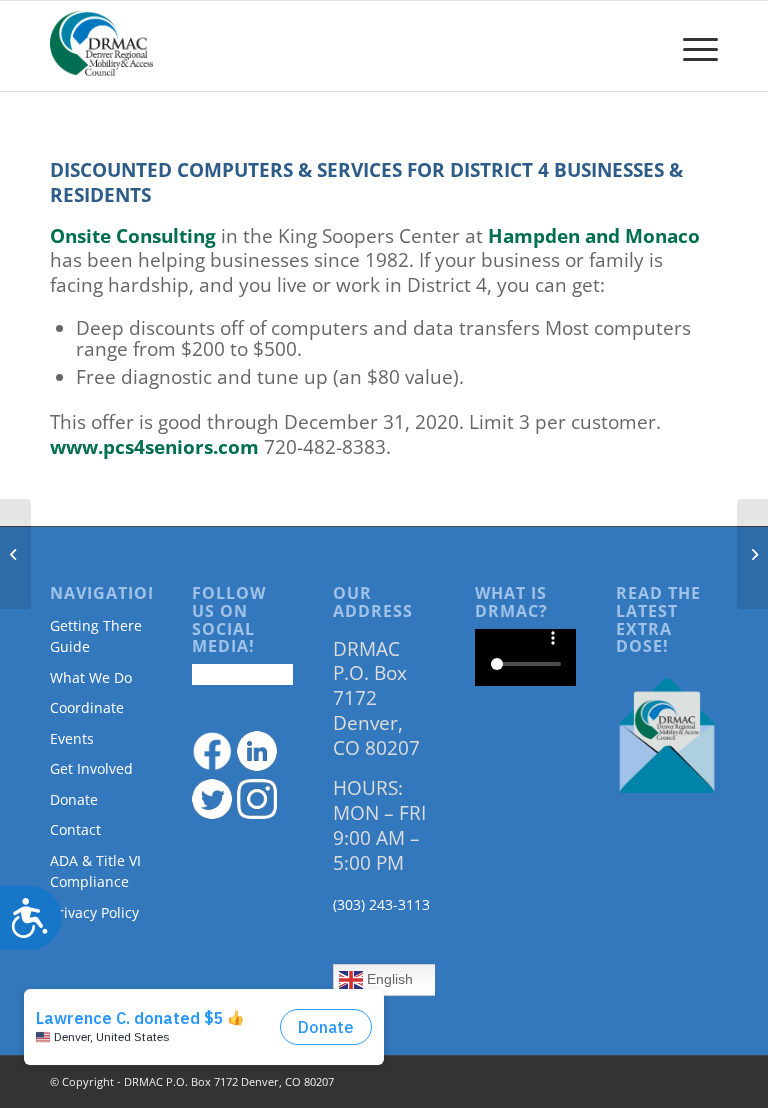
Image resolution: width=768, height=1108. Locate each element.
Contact (75, 829)
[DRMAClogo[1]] (102, 46)
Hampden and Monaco (594, 236)
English (388, 979)
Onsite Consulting (133, 236)
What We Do (91, 677)
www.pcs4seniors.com (154, 447)
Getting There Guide (96, 636)
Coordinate (87, 707)
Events (72, 738)
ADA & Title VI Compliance (95, 871)
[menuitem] (690, 46)
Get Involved (91, 768)
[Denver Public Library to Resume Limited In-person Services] (15, 554)
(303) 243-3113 (381, 904)
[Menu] (690, 46)
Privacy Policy (94, 912)
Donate (74, 799)
